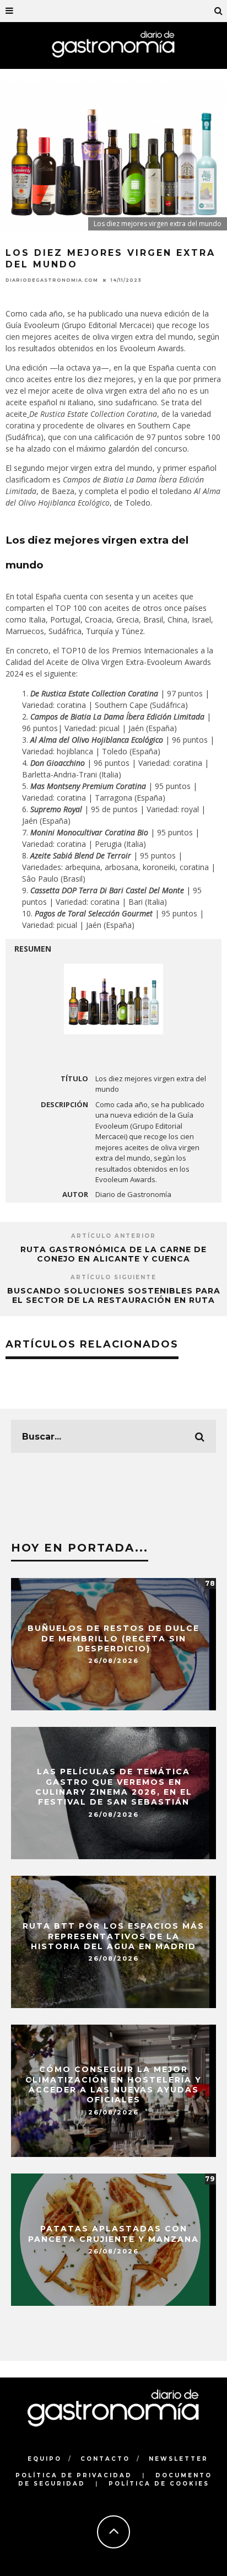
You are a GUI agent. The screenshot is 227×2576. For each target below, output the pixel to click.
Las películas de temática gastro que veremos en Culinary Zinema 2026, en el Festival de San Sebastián (114, 1787)
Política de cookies (159, 2484)
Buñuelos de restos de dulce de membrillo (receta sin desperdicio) (113, 1638)
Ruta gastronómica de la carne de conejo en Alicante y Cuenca (113, 1254)
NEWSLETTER (179, 2459)
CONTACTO (105, 2459)
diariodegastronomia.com (52, 280)
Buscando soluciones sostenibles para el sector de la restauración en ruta (114, 1295)
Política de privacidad (74, 2475)
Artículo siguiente (113, 1277)
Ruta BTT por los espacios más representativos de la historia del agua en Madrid (113, 1936)
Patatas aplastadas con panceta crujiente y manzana (113, 2234)
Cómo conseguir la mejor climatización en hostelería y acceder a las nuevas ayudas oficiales (113, 2085)
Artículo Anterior (113, 1236)
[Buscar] (219, 11)
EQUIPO (45, 2459)
